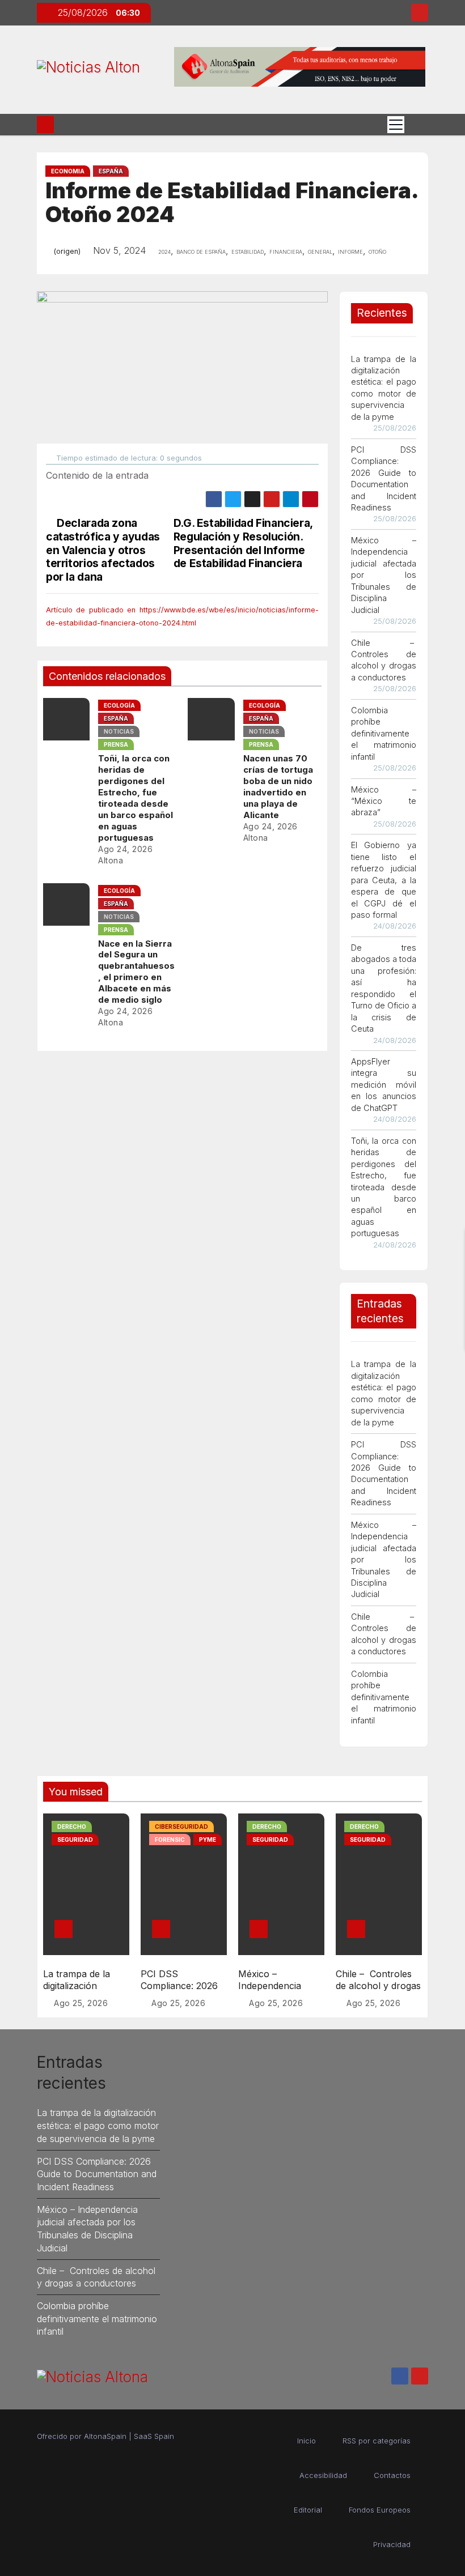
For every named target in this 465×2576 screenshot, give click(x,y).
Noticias (119, 731)
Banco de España (201, 251)
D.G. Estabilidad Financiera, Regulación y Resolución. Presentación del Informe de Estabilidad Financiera (243, 543)
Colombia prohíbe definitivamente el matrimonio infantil (384, 733)
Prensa (116, 744)
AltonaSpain (105, 2436)
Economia (68, 171)
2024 (164, 251)
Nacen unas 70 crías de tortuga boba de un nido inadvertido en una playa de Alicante (278, 787)
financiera (286, 251)
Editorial (308, 2510)
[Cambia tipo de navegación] (396, 125)
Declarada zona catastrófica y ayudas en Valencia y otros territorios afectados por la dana (103, 550)
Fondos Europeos (380, 2510)
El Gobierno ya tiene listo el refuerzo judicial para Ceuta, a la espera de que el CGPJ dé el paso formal (384, 880)
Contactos (392, 2475)
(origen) (67, 251)
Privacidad (392, 2544)
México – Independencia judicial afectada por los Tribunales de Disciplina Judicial (384, 575)
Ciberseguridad (181, 1826)
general (320, 251)
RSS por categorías (377, 2441)
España (111, 171)
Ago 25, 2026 (81, 2003)
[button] (416, 124)
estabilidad (248, 251)
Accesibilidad (323, 2475)
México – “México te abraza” (384, 801)
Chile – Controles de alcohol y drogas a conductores (378, 1986)
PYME (208, 1840)
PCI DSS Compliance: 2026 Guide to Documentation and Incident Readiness (97, 2174)
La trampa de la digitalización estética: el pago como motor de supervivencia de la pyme (98, 2125)
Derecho (72, 1826)
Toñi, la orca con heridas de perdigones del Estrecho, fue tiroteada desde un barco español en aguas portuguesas (136, 798)
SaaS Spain (154, 2436)
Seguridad (75, 1840)
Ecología (119, 705)
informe (350, 251)
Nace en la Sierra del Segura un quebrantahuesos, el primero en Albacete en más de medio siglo (136, 972)
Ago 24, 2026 (125, 849)
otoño (377, 251)
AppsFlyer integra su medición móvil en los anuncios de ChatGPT (384, 1085)
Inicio (307, 2441)
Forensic (170, 1840)
